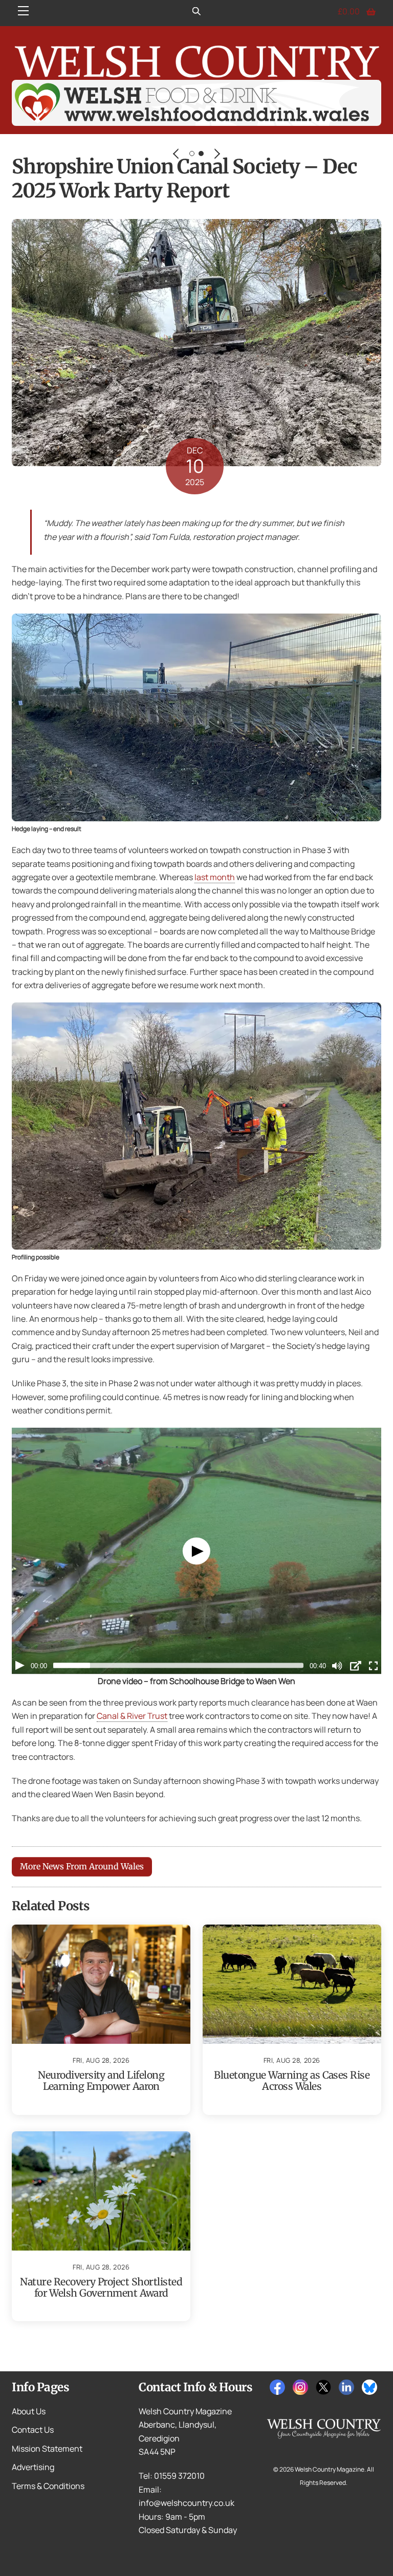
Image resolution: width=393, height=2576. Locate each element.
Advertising (33, 2467)
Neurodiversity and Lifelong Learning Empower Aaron (101, 2081)
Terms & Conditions (48, 2486)
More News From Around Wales (82, 1866)
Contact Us (33, 2430)
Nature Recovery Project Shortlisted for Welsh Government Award (101, 2287)
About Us (29, 2411)
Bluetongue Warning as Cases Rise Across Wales (292, 2081)
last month (215, 877)
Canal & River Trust (132, 1716)
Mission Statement (47, 2449)
